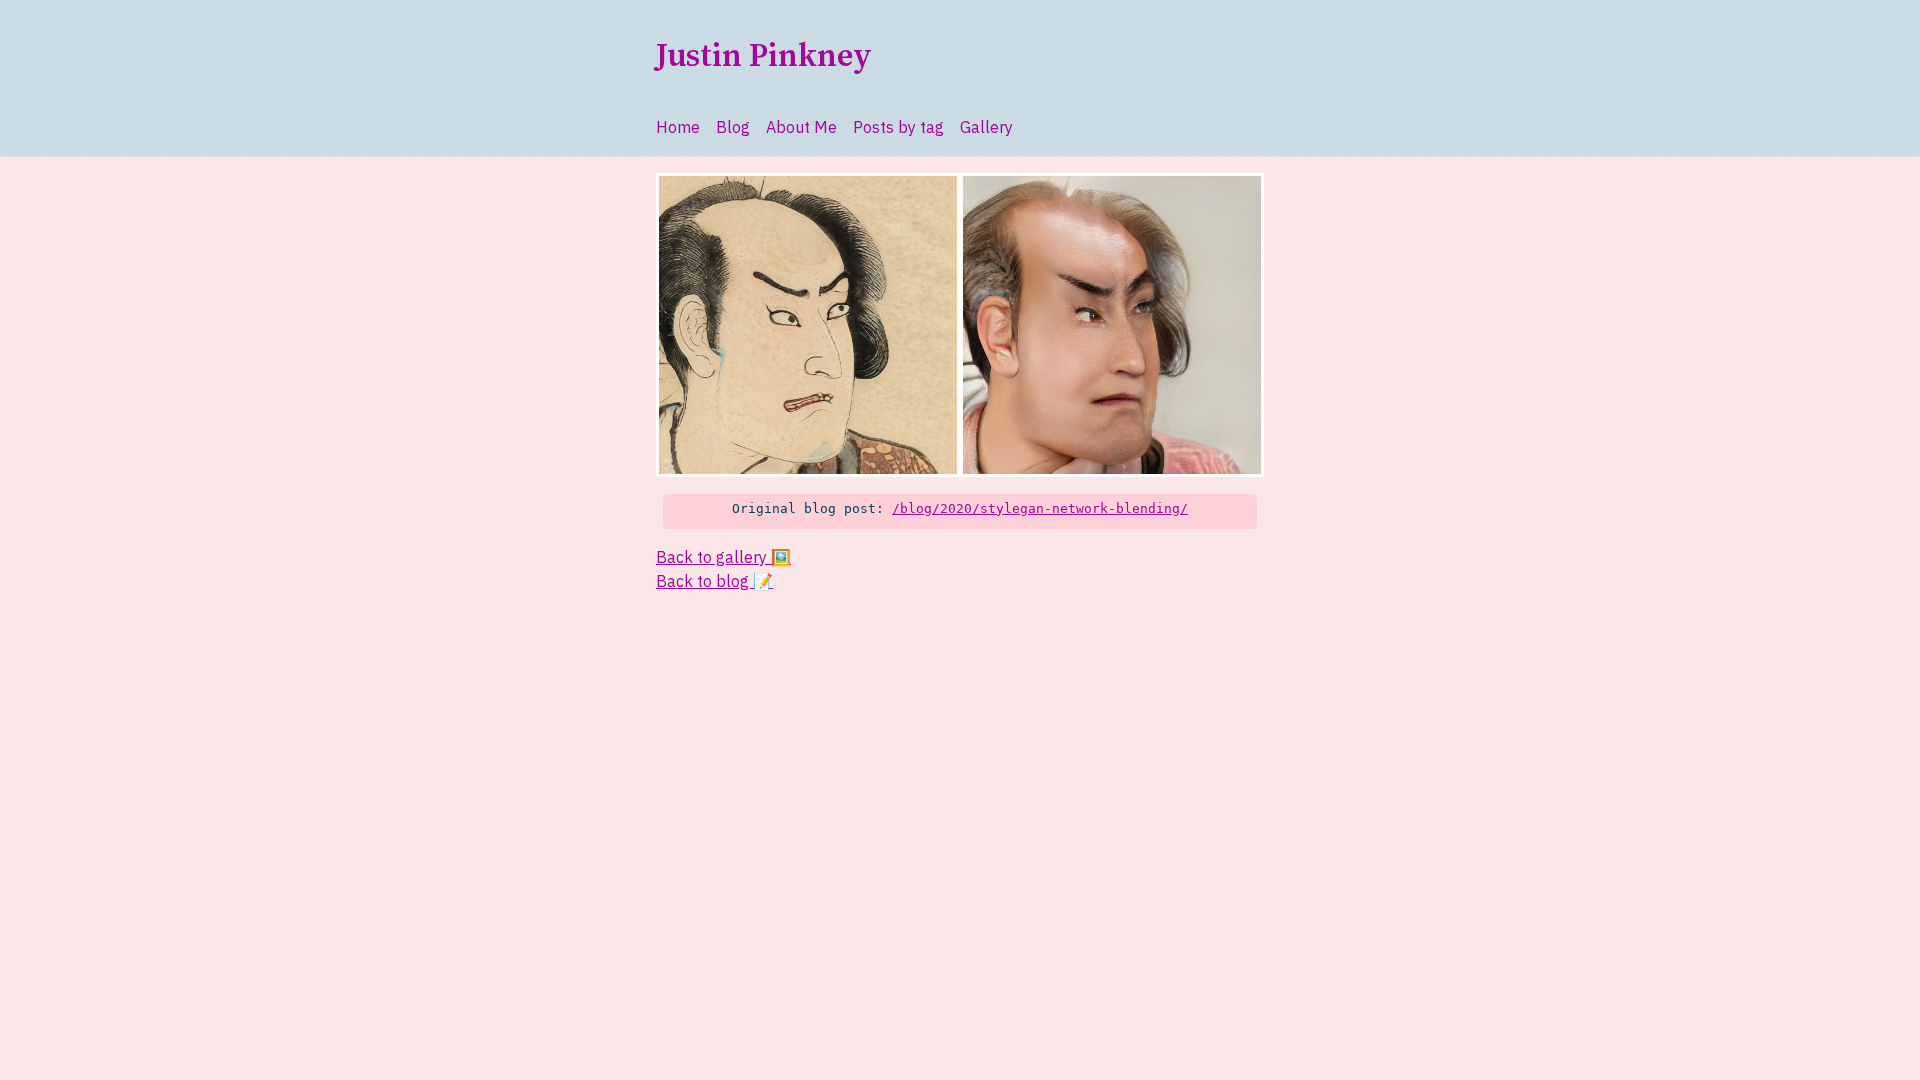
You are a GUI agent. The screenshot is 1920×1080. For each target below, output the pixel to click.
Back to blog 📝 (714, 581)
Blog (733, 127)
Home (678, 127)
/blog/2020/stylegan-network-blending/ (1040, 508)
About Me (801, 127)
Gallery (986, 127)
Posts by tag (898, 127)
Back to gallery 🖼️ (723, 557)
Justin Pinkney (764, 57)
